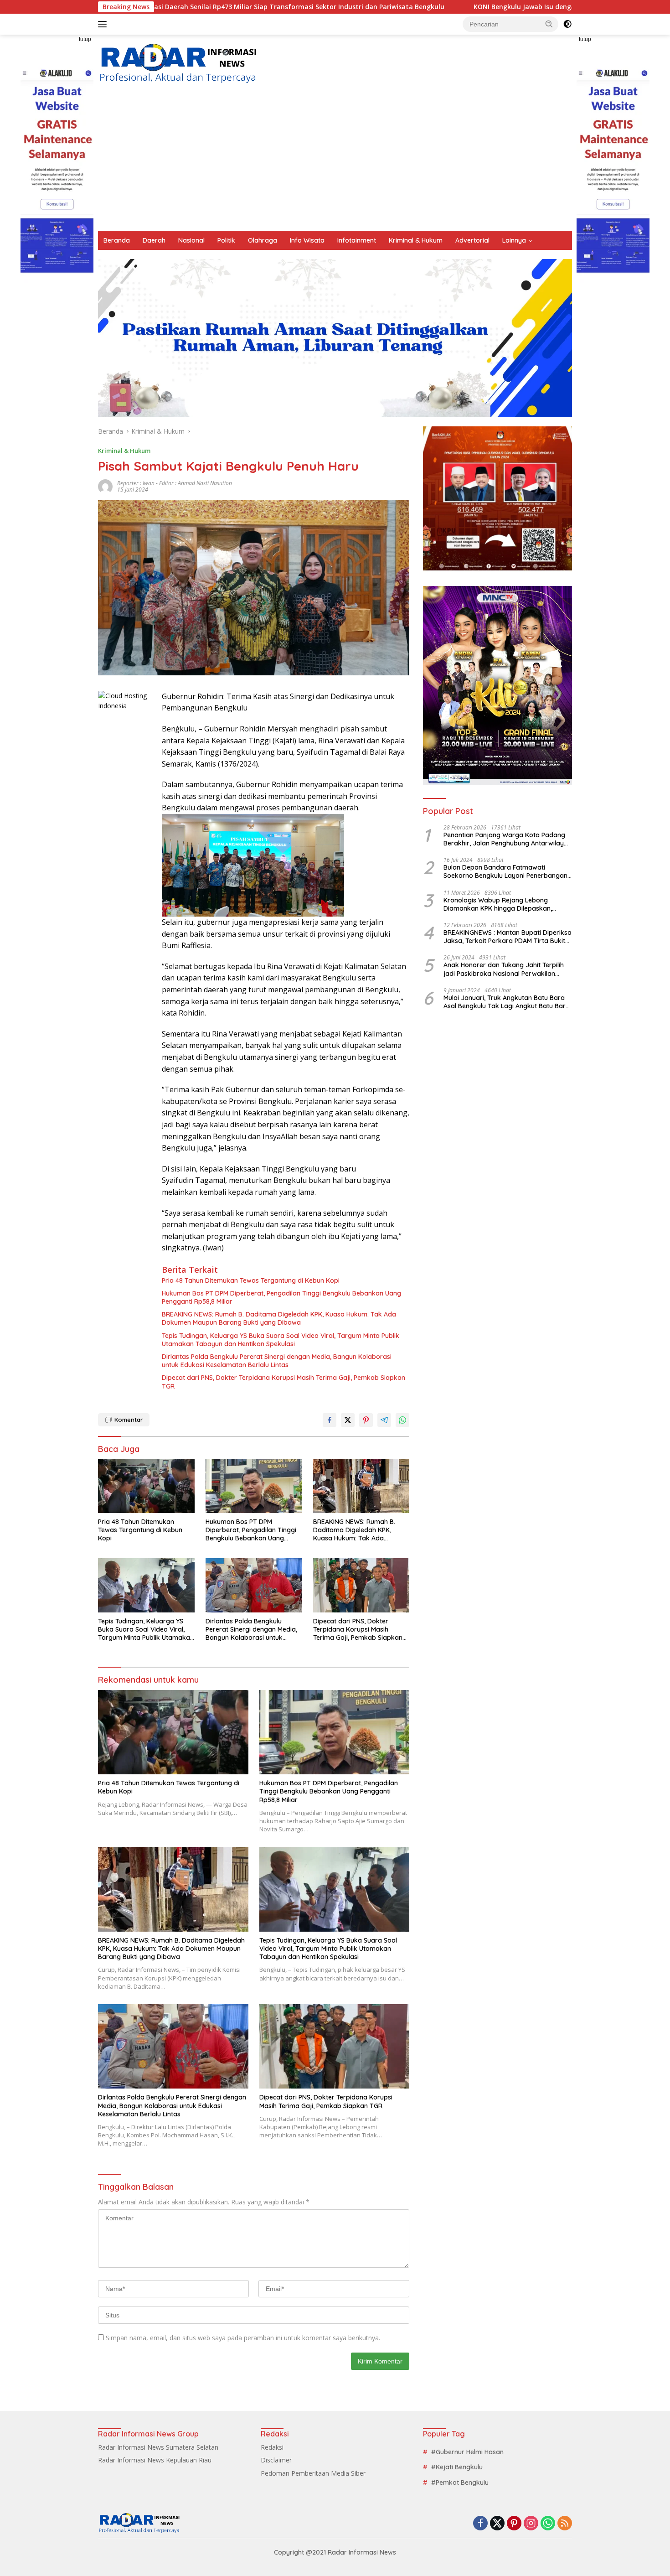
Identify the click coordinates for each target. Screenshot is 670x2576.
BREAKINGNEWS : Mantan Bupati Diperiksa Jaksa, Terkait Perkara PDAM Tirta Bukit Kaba (508, 937)
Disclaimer (276, 2460)
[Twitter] (497, 2524)
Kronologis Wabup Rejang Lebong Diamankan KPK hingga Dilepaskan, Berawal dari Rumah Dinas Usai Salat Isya (507, 904)
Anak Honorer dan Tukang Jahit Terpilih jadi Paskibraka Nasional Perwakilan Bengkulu (504, 969)
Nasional (191, 240)
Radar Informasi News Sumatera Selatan (158, 2447)
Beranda (117, 240)
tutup (85, 39)
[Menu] (104, 24)
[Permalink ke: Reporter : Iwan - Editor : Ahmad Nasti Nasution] (105, 486)
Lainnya (514, 240)
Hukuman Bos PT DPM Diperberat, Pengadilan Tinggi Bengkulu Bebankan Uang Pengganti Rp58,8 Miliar (281, 1297)
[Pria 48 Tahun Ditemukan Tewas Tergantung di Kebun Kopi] (146, 1486)
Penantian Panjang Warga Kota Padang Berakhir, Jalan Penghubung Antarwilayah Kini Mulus (508, 839)
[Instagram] (531, 2524)
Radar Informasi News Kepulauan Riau (155, 2460)
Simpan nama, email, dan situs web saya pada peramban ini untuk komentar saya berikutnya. (243, 2338)
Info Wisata (307, 240)
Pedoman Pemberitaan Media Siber (313, 2473)
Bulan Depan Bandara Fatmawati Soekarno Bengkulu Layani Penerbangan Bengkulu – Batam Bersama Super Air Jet (507, 871)
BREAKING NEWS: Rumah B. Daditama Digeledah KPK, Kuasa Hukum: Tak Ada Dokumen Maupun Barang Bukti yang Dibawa (279, 1318)
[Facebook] (480, 2524)
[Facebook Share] (330, 1420)
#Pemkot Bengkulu (460, 2483)
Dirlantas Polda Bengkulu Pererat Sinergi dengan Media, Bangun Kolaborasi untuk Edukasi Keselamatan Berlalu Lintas (277, 1361)
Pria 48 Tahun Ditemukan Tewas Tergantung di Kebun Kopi (251, 1280)
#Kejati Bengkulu (457, 2467)
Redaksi (272, 2447)
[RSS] (565, 2524)
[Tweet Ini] (348, 1420)
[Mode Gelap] (567, 24)
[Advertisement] (335, 162)
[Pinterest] (514, 2524)
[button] (549, 24)
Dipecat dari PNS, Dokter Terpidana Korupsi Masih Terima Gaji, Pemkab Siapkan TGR (283, 1382)
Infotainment (357, 240)
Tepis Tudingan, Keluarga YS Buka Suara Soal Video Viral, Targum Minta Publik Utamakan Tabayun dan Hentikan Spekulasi (281, 1340)
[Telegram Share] (384, 1420)
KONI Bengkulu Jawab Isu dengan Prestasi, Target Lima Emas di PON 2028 (460, 7)
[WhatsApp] (548, 2524)
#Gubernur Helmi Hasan (467, 2452)
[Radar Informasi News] (178, 64)
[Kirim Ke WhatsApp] (402, 1420)
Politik (226, 240)
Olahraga (263, 240)
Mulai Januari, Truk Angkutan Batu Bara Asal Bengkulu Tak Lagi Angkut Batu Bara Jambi (507, 1002)
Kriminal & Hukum (416, 240)
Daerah (154, 240)
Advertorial (472, 240)
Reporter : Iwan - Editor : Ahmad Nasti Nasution (175, 483)
